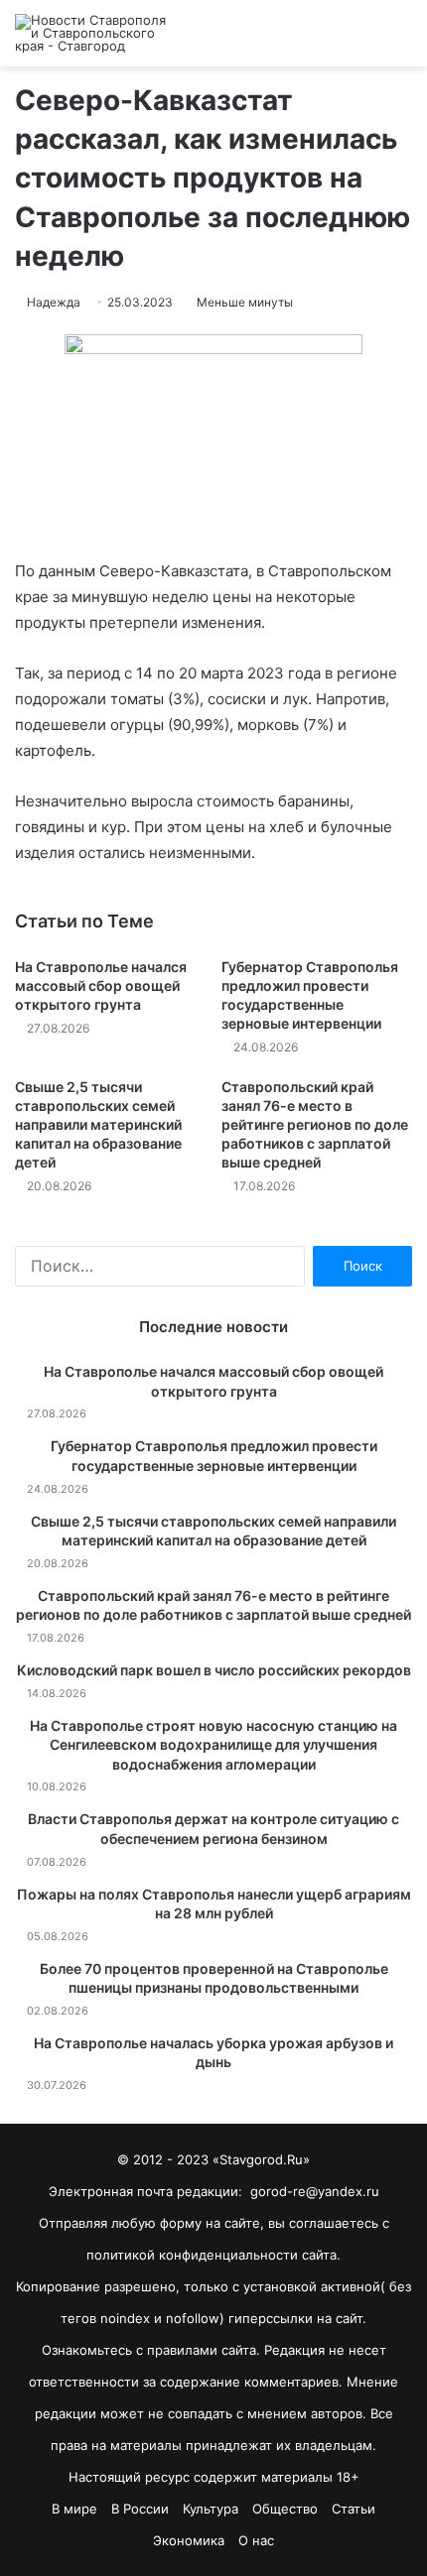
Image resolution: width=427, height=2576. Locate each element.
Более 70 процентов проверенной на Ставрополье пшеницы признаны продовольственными (214, 1978)
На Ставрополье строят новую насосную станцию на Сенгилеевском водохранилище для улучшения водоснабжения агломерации (213, 1745)
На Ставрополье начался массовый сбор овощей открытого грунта (101, 985)
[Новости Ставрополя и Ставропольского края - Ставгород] (94, 33)
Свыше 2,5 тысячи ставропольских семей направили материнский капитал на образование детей (98, 1124)
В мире (74, 2509)
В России (140, 2509)
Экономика (189, 2540)
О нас (256, 2540)
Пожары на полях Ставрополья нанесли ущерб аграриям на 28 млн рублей (214, 1904)
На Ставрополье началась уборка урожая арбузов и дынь (213, 2053)
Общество (285, 2509)
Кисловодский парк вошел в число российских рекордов (214, 1670)
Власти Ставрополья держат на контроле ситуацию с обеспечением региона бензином (213, 1829)
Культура (211, 2509)
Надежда (54, 302)
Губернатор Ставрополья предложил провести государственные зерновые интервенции (214, 1456)
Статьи (354, 2509)
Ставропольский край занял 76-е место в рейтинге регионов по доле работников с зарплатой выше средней (315, 1124)
